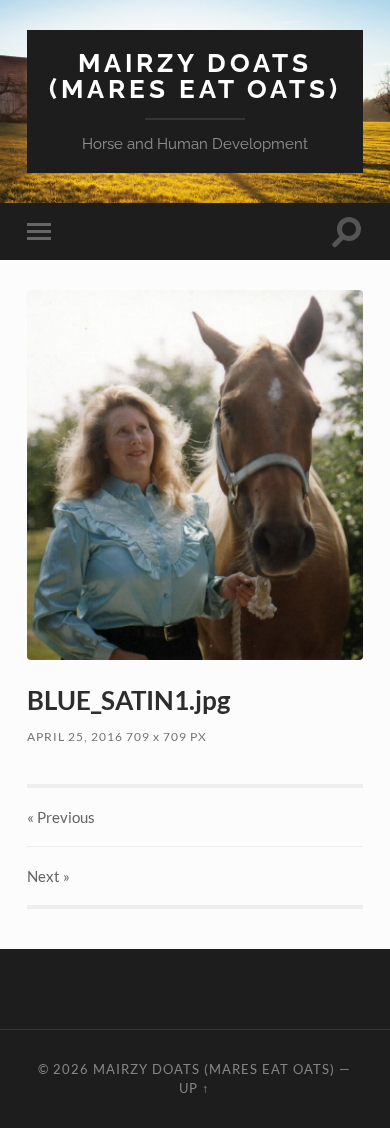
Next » (48, 876)
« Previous (61, 817)
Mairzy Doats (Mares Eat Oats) (195, 75)
